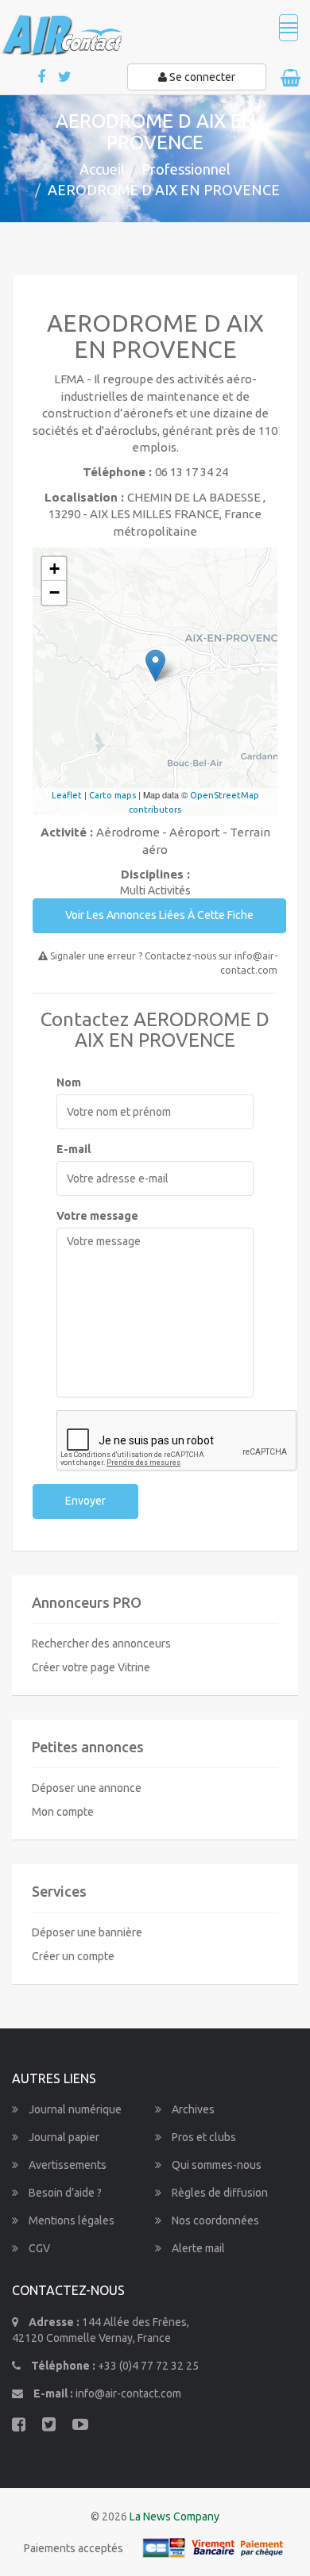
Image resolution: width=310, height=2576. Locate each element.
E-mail (74, 1149)
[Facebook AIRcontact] (43, 77)
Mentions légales (70, 2220)
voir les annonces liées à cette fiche (159, 915)
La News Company (174, 2516)
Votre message (97, 1216)
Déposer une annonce (87, 1788)
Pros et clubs (203, 2137)
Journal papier (63, 2137)
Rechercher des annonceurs (101, 1644)
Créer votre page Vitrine (91, 1667)
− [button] (54, 592)
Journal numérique (74, 2109)
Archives (192, 2109)
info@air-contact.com (128, 2393)
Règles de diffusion (219, 2193)
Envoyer (85, 1501)
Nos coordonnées (214, 2220)
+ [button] (54, 569)
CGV (38, 2248)
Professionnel (186, 169)
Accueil (102, 169)
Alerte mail (197, 2248)
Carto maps (112, 795)
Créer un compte (73, 1956)
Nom (69, 1082)
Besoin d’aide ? (64, 2193)
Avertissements (66, 2165)
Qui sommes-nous (215, 2165)
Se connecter (201, 77)
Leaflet (67, 795)
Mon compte (63, 1812)
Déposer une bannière (87, 1932)
